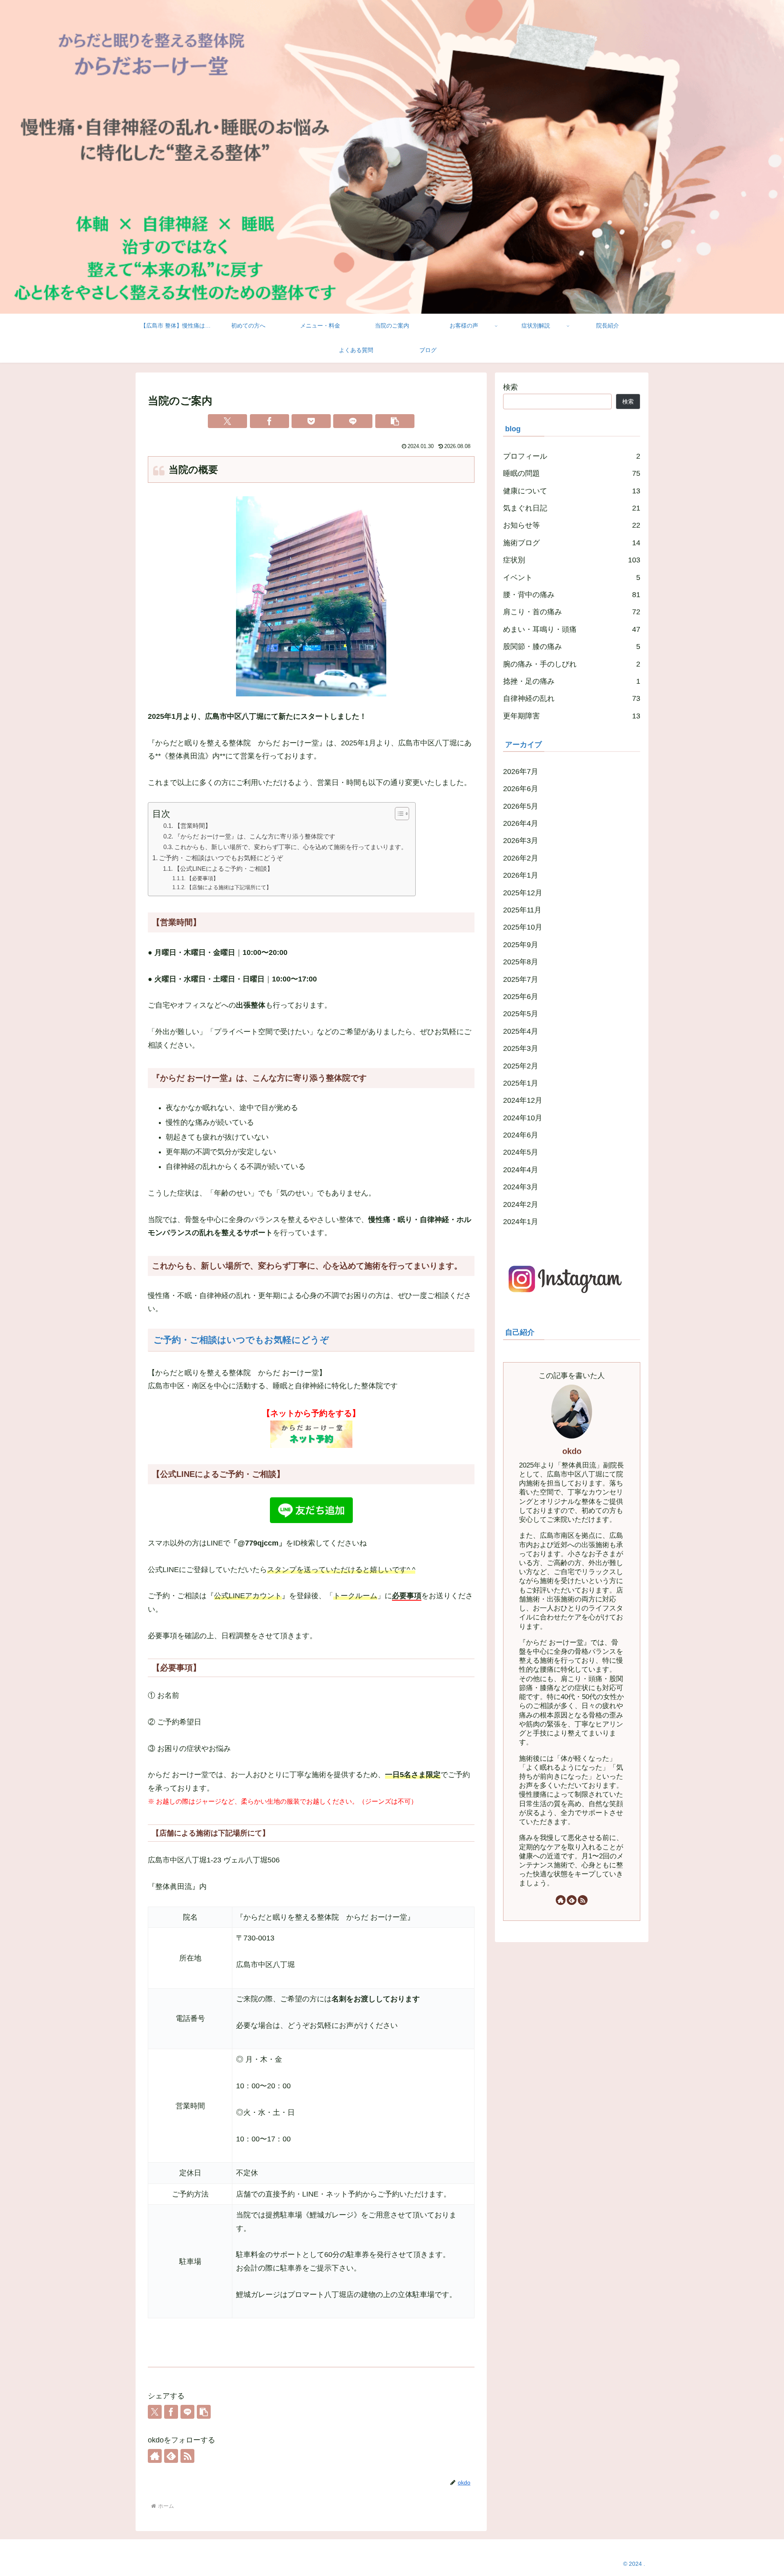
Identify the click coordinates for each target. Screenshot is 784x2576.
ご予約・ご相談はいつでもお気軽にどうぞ (221, 858)
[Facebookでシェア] (269, 421)
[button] (395, 421)
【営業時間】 (193, 826)
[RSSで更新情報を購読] (187, 2456)
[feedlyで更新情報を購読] (171, 2456)
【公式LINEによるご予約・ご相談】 (224, 869)
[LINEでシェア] (353, 421)
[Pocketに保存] (311, 421)
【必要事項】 (203, 878)
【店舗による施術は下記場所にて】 (229, 887)
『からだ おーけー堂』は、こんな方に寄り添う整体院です (255, 836)
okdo (572, 1451)
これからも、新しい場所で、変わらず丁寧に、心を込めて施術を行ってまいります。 (291, 847)
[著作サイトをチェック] (155, 2456)
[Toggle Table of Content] (398, 814)
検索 (510, 387)
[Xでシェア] (227, 421)
